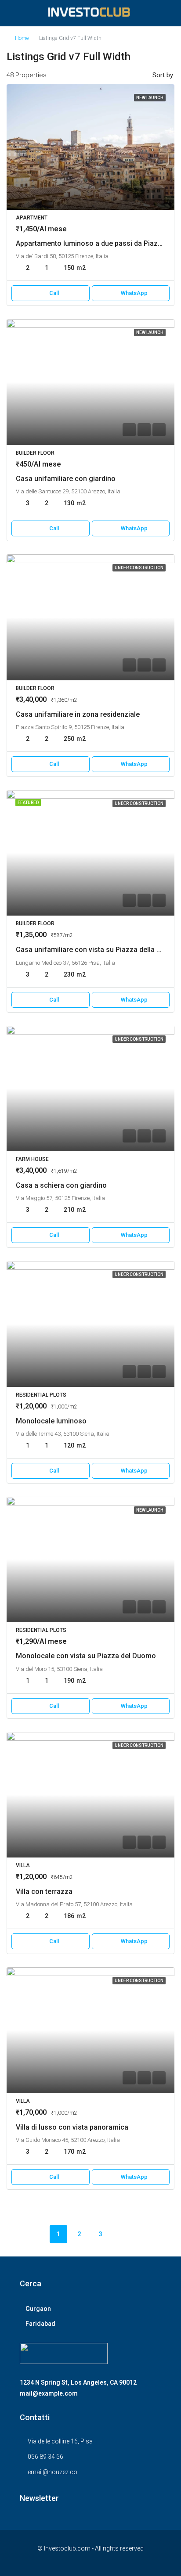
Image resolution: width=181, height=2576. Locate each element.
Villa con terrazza (44, 1892)
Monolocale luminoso (51, 1421)
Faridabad (40, 2324)
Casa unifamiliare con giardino (66, 479)
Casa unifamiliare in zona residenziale (78, 714)
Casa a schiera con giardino (61, 1185)
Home (22, 38)
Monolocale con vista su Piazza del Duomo (86, 1656)
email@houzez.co (52, 2472)
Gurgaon (38, 2309)
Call (54, 293)
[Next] (122, 2234)
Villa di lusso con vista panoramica (72, 2127)
